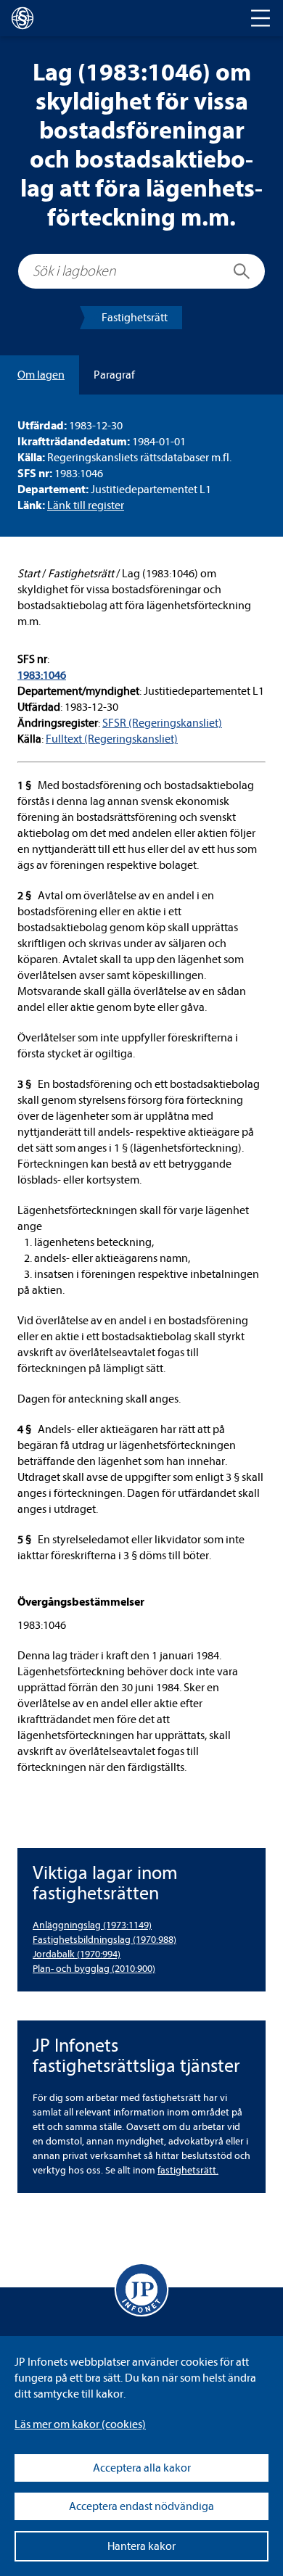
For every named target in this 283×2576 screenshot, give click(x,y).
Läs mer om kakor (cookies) (80, 2424)
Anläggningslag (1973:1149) (92, 1925)
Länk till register (86, 505)
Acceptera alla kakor (142, 2468)
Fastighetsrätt (135, 318)
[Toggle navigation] (261, 18)
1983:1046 (42, 675)
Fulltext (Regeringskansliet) (112, 739)
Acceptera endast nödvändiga (141, 2506)
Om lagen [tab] (41, 375)
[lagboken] (22, 18)
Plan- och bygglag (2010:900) (94, 1969)
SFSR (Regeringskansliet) (162, 723)
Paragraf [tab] (114, 375)
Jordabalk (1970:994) (77, 1954)
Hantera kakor (141, 2546)
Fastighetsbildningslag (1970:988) (104, 1940)
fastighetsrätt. (188, 2170)
